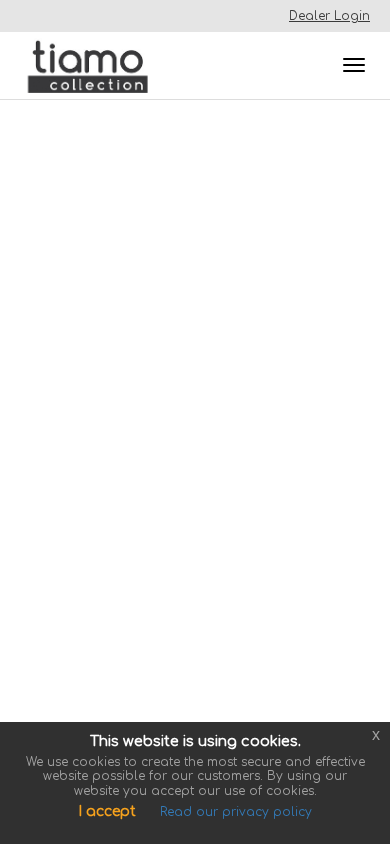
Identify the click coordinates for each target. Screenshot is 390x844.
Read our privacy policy (236, 812)
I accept (107, 811)
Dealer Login (329, 16)
